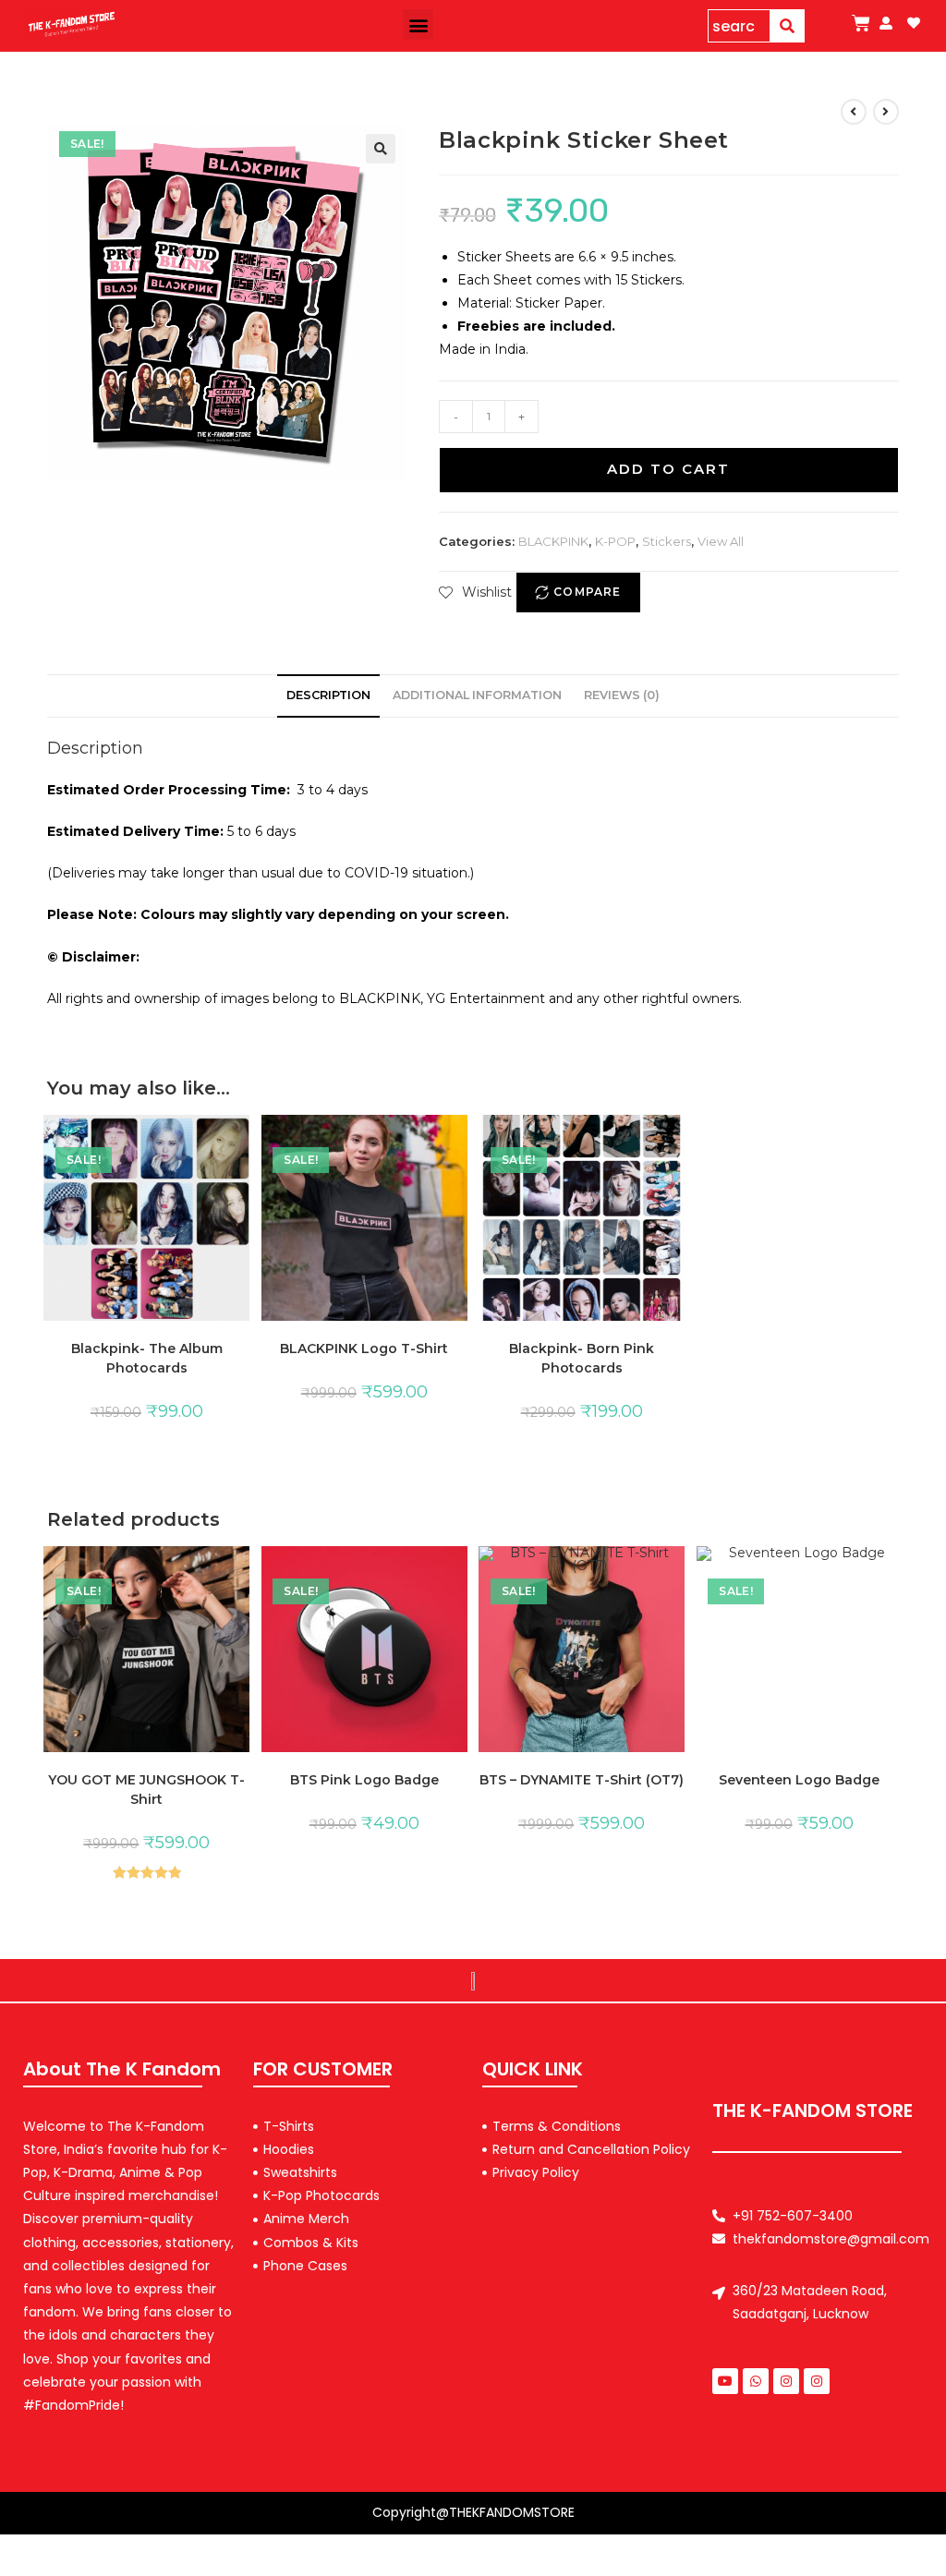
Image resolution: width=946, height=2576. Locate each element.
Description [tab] (328, 695)
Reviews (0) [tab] (622, 695)
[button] (418, 24)
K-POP (615, 541)
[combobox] (739, 26)
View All (721, 541)
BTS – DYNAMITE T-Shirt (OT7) (582, 1780)
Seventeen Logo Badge (799, 1780)
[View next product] (886, 112)
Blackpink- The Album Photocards (147, 1358)
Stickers (667, 541)
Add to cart (668, 469)
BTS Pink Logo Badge (364, 1780)
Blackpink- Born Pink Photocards (582, 1358)
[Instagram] (786, 2381)
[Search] (788, 26)
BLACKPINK (553, 541)
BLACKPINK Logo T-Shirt (364, 1348)
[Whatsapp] (756, 2381)
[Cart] (861, 23)
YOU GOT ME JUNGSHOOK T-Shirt (146, 1790)
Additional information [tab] (477, 695)
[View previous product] (854, 112)
